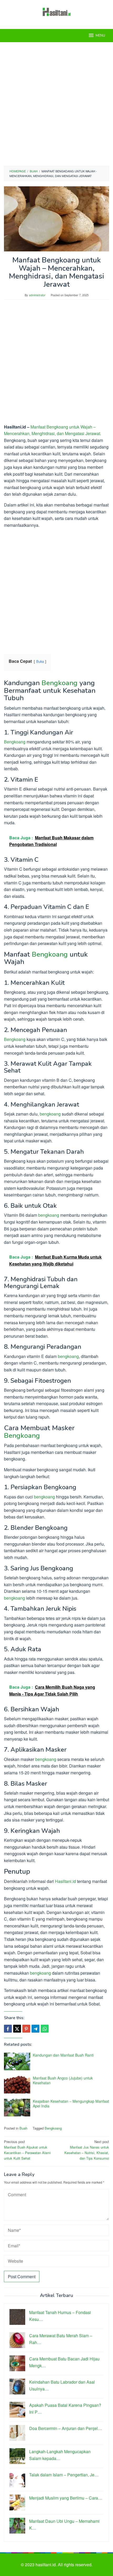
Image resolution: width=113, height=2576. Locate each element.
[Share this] (8, 2029)
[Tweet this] (17, 2029)
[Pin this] (26, 2029)
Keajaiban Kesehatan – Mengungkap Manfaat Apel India (71, 2103)
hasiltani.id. (47, 2565)
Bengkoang (60, 683)
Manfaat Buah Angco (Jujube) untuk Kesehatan (63, 2080)
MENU (100, 36)
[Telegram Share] (35, 2029)
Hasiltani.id (65, 1881)
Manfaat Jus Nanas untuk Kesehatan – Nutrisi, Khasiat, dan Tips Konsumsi (87, 2150)
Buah (23, 2128)
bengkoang (50, 1114)
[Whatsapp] (45, 2029)
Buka (40, 661)
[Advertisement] (56, 104)
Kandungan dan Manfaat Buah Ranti (63, 2055)
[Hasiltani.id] (57, 11)
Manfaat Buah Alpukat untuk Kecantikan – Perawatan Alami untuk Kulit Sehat (27, 2150)
